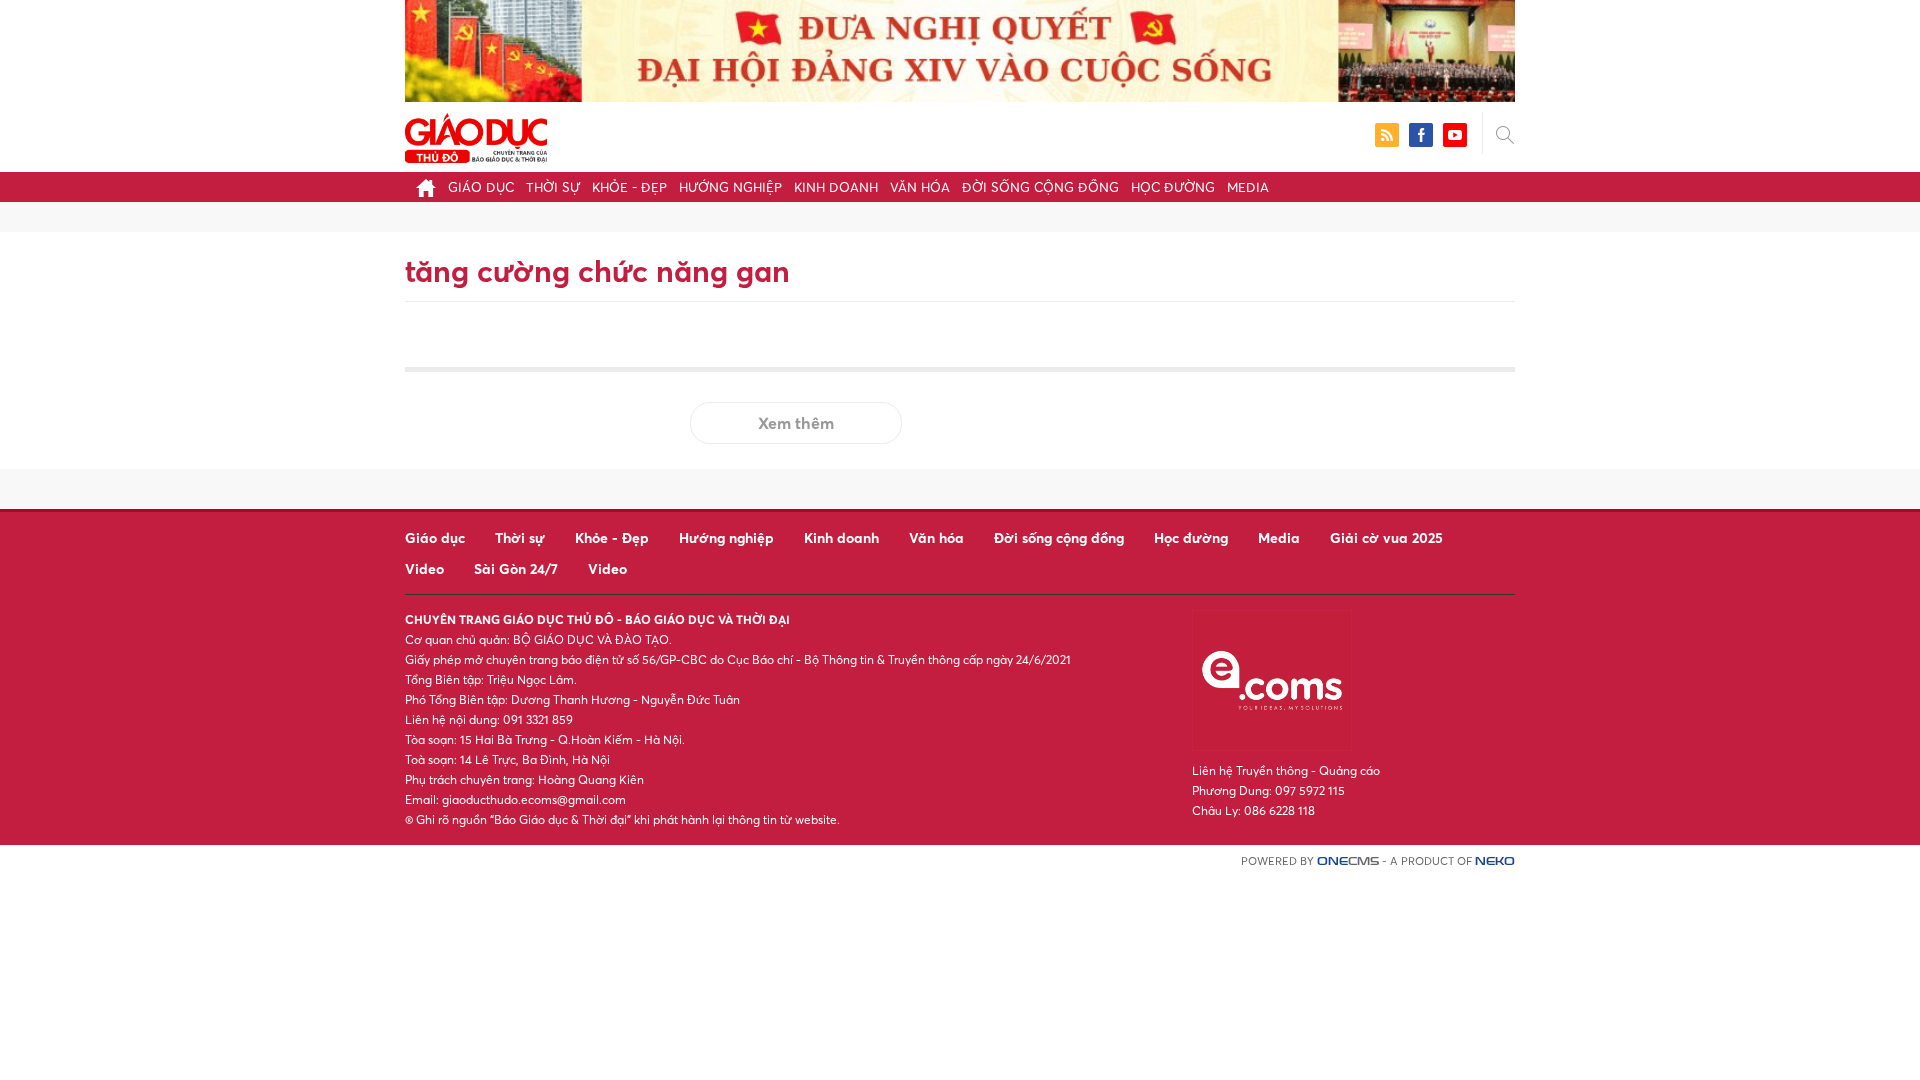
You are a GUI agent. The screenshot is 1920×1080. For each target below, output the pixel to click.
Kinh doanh (836, 187)
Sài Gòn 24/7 (516, 568)
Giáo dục (481, 187)
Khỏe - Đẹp (629, 187)
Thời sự (553, 187)
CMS (1348, 861)
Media (1248, 187)
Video (424, 568)
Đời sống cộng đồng (1040, 187)
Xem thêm (796, 423)
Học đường (1173, 187)
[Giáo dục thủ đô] (476, 135)
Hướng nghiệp (730, 187)
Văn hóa (920, 187)
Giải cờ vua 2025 (1386, 537)
